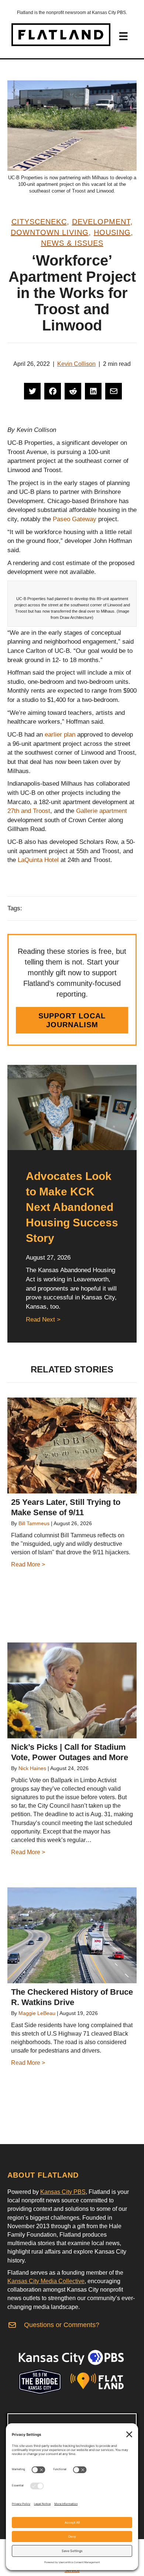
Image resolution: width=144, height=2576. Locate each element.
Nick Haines (32, 1768)
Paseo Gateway (75, 519)
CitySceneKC (39, 222)
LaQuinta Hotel (38, 860)
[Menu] (123, 36)
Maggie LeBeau (37, 2013)
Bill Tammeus (34, 1523)
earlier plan (61, 735)
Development (101, 222)
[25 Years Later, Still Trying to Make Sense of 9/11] (72, 1445)
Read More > (28, 1564)
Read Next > (43, 1320)
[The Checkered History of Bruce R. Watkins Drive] (72, 1935)
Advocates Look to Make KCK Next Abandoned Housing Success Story (72, 1207)
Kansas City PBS (63, 2192)
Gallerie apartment (102, 811)
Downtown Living (50, 232)
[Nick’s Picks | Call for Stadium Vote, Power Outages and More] (72, 1690)
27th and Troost (29, 811)
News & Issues (72, 243)
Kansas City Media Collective (46, 2281)
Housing (112, 232)
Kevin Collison (76, 364)
